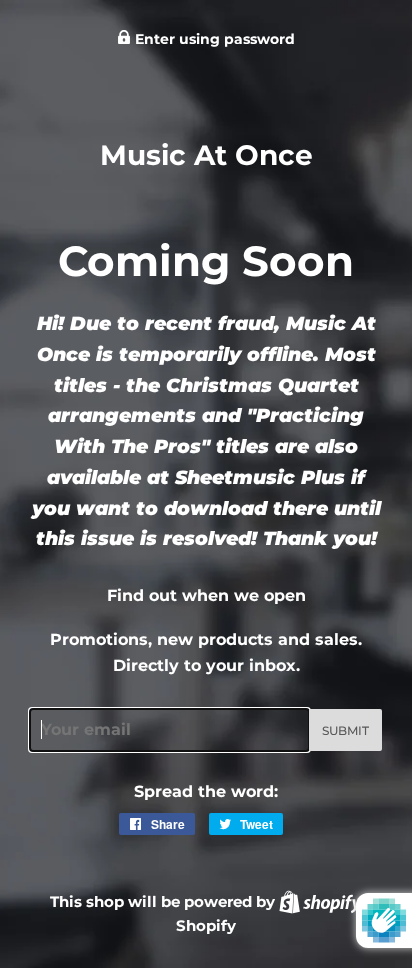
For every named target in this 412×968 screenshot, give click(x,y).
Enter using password (213, 39)
